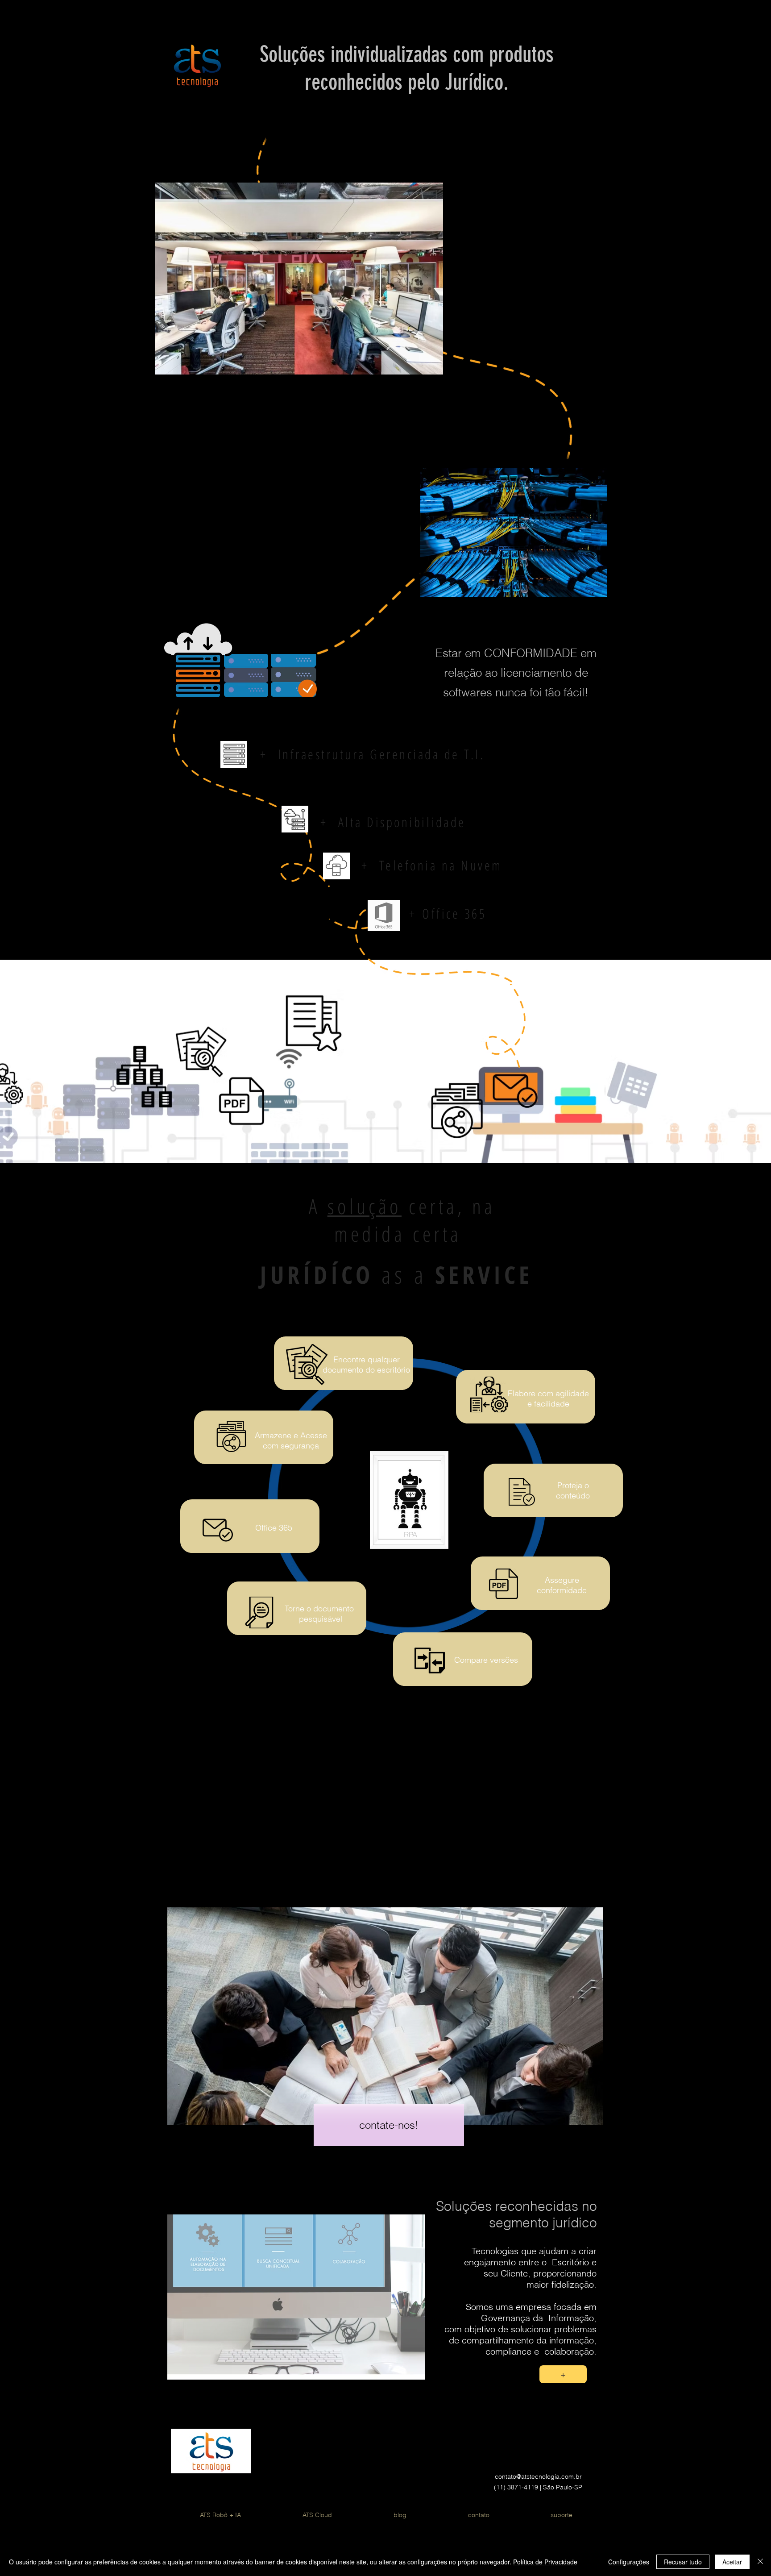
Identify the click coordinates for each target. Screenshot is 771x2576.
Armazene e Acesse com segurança (291, 1440)
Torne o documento (319, 1608)
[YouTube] (526, 2456)
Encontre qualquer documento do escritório (366, 1365)
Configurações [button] (629, 2562)
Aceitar (732, 2562)
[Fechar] (760, 2562)
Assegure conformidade (562, 1585)
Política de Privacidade (545, 2562)
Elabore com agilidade (548, 1393)
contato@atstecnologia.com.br (538, 2476)
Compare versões (486, 1660)
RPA (410, 1534)
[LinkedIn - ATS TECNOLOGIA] (498, 2456)
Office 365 (274, 1528)
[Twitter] (581, 2456)
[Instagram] (554, 2456)
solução (365, 1206)
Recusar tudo (683, 2562)
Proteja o (573, 1485)
